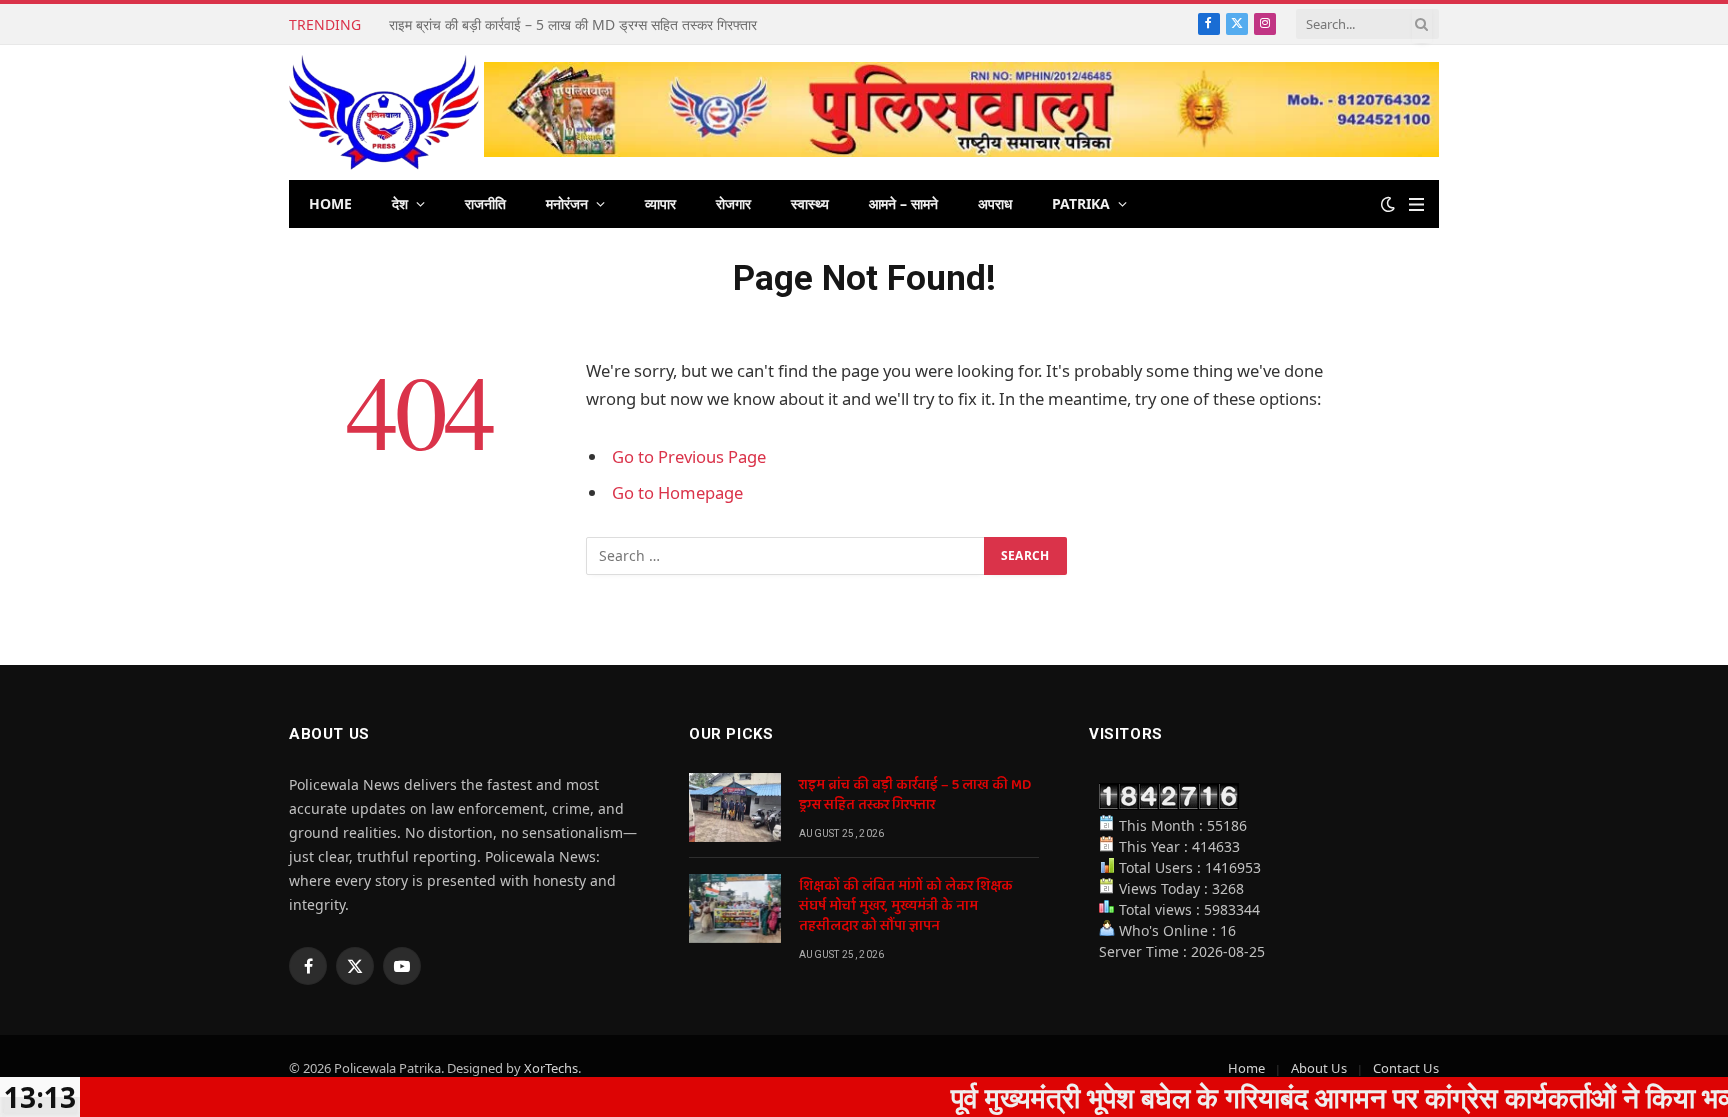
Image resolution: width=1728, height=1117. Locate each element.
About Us (1319, 1068)
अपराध (995, 203)
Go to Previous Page (689, 456)
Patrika (1081, 203)
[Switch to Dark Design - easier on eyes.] (1388, 204)
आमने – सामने (903, 203)
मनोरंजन (567, 203)
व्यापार (660, 203)
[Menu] (1416, 204)
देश (400, 203)
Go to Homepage (677, 492)
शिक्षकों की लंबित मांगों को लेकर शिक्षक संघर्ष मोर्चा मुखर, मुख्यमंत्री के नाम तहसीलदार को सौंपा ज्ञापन (614, 25)
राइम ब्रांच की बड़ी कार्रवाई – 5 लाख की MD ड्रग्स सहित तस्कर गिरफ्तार (915, 795)
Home (330, 203)
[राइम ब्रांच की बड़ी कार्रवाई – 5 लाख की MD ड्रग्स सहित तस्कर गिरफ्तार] (735, 807)
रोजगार (733, 203)
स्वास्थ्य (810, 203)
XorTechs (551, 1068)
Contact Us (1406, 1068)
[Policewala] (384, 112)
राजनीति (485, 203)
